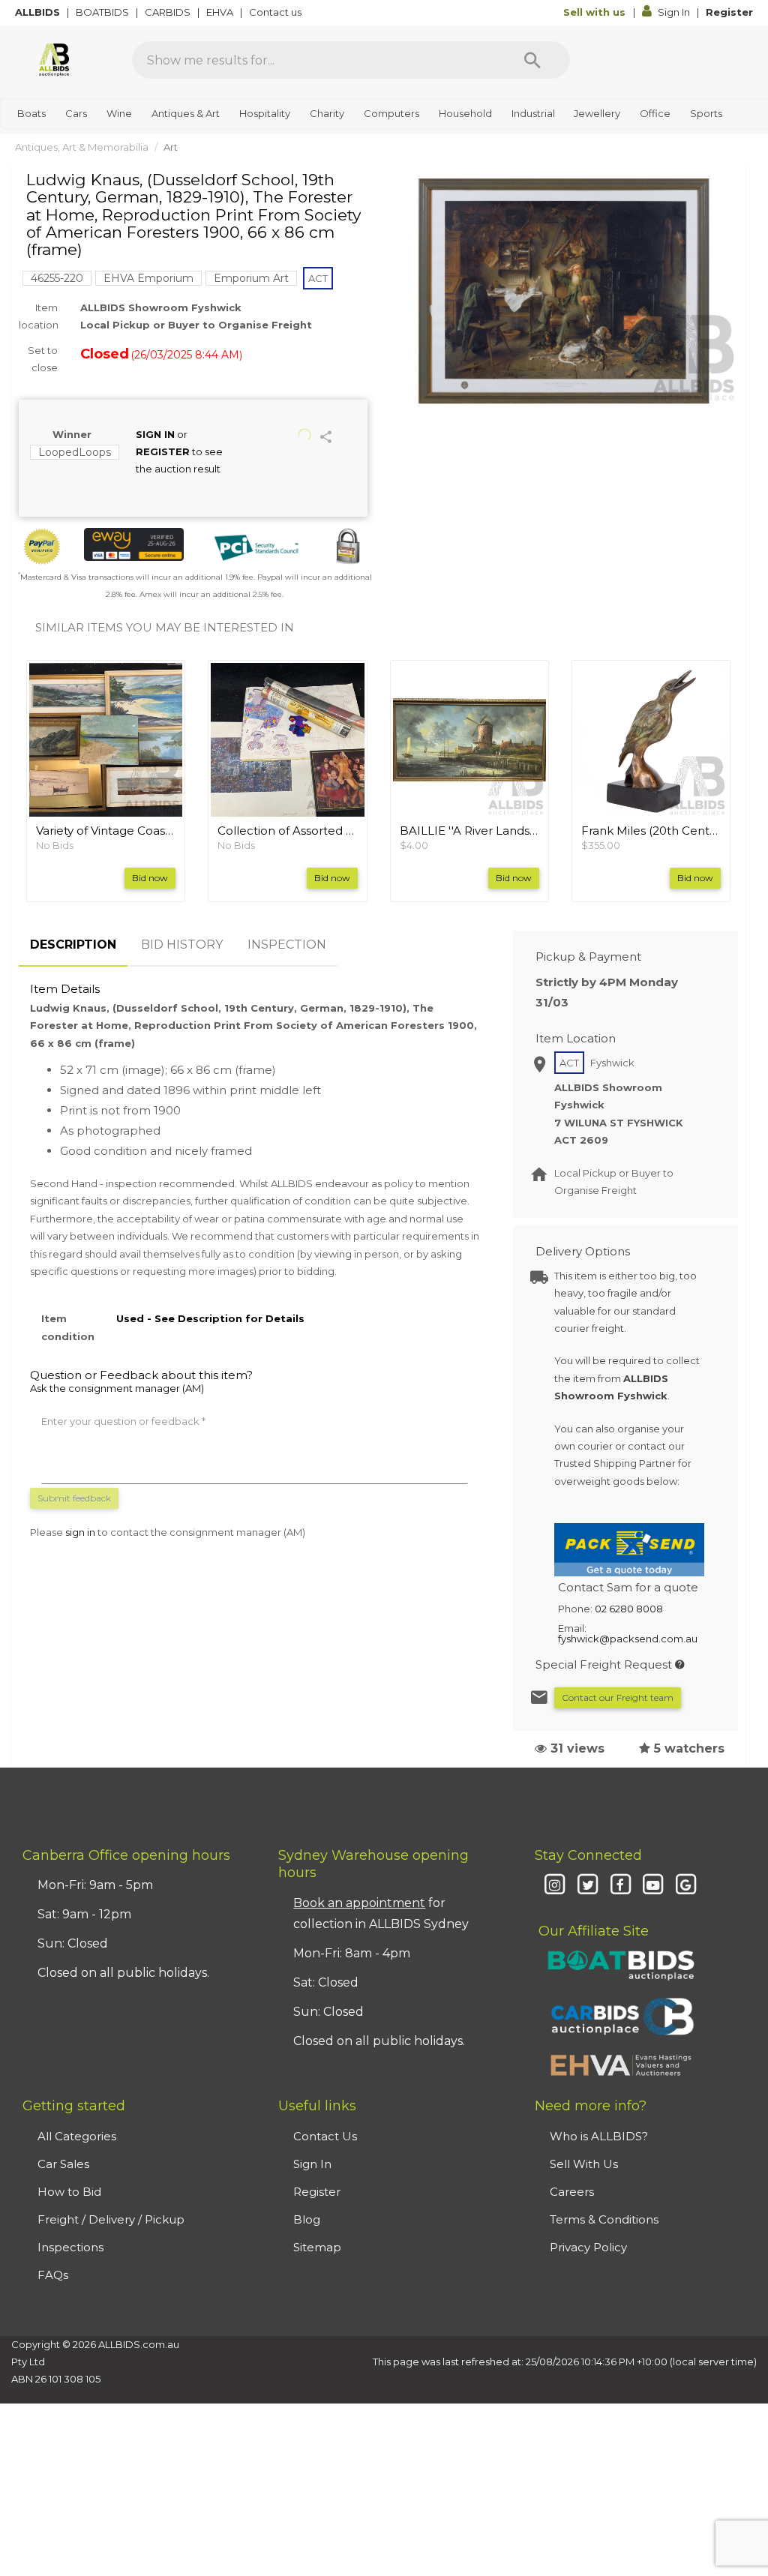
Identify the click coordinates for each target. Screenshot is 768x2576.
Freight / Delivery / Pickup (111, 2219)
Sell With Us (584, 2164)
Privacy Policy (588, 2247)
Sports (706, 113)
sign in (80, 1532)
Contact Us (325, 2136)
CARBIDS (169, 12)
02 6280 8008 (629, 1609)
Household (465, 113)
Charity (327, 113)
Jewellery (597, 113)
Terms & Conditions (604, 2219)
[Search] (532, 60)
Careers (572, 2192)
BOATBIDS (103, 12)
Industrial (533, 113)
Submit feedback (74, 1498)
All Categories (77, 2136)
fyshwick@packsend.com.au (628, 1639)
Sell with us (596, 12)
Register (729, 12)
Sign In (674, 12)
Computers (391, 113)
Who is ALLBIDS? (599, 2136)
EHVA (221, 12)
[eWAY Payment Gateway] (134, 544)
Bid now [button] (150, 878)
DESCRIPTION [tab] (73, 945)
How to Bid (69, 2192)
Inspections (70, 2247)
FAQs (53, 2275)
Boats (31, 113)
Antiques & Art (186, 113)
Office (655, 113)
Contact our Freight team (618, 1697)
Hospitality (265, 113)
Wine (119, 113)
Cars (76, 113)
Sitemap (317, 2247)
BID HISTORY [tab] (182, 945)
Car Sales (63, 2164)
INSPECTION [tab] (287, 945)
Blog (307, 2219)
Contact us (276, 12)
